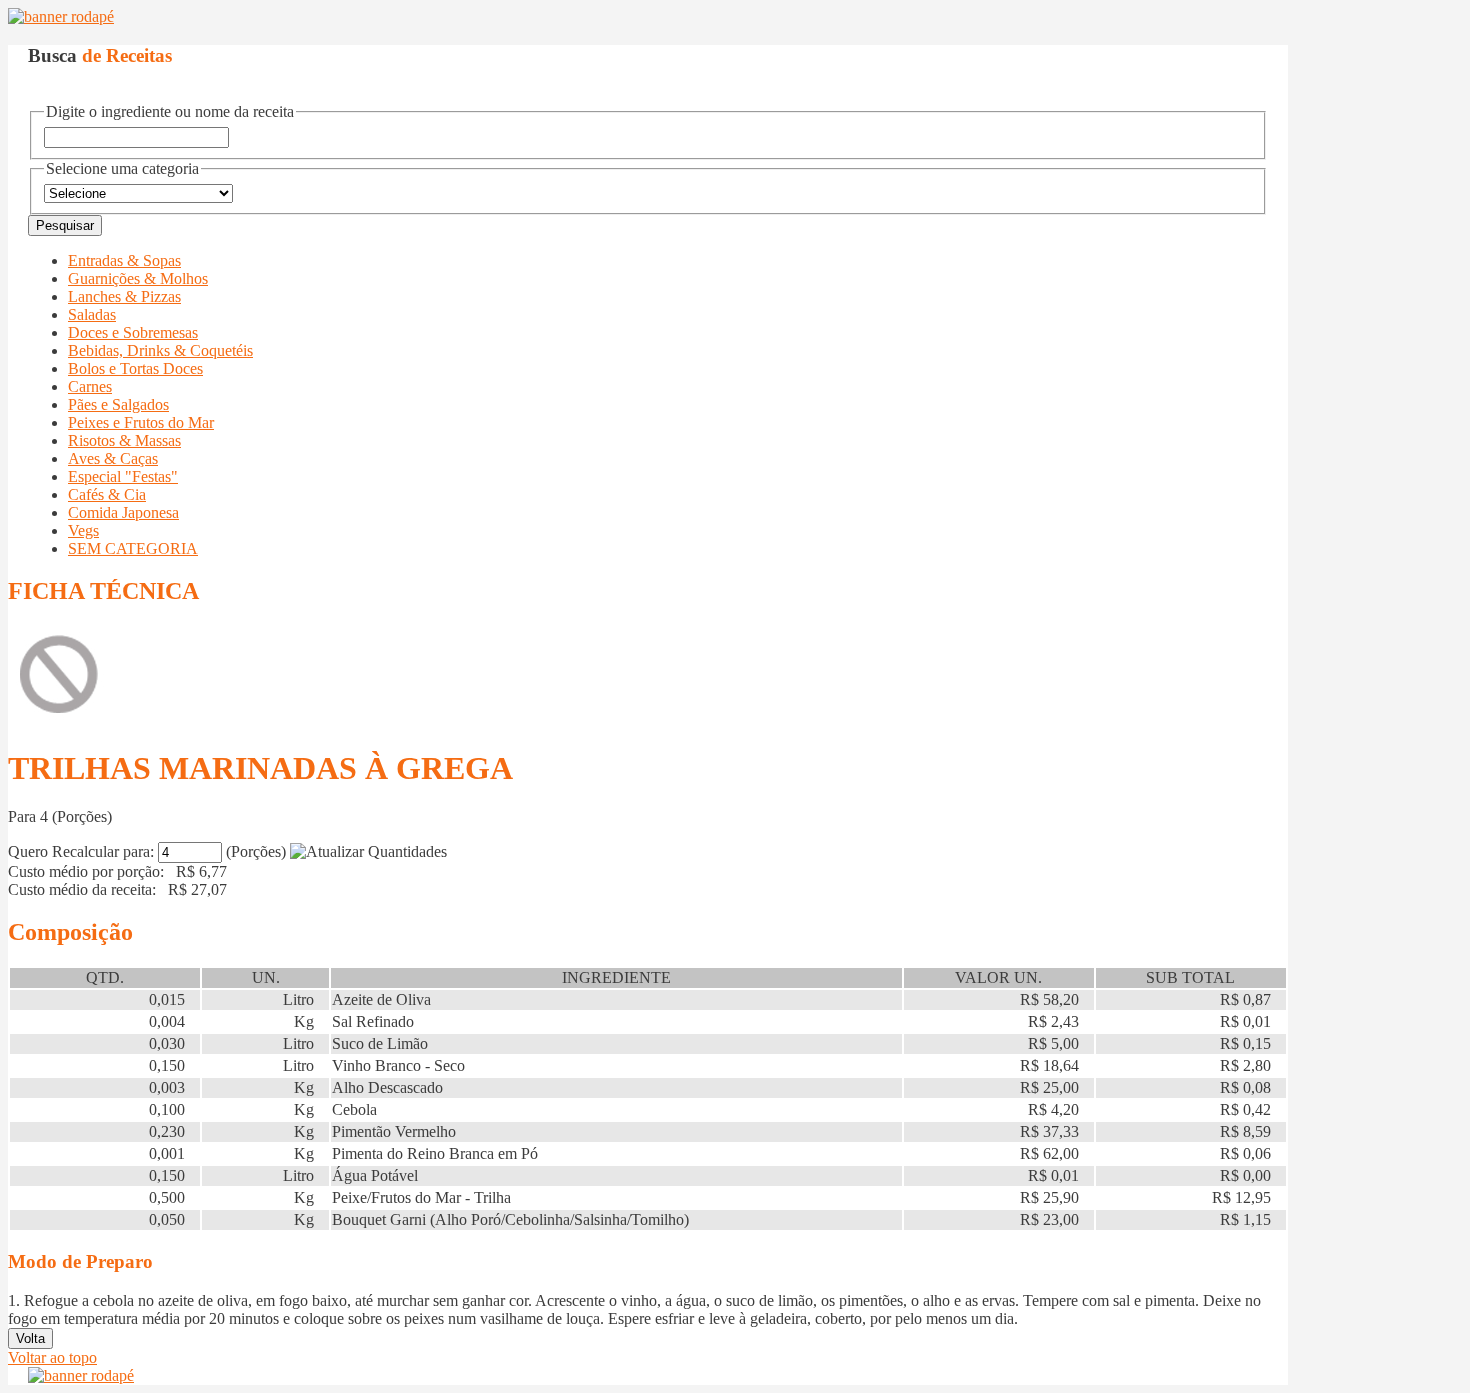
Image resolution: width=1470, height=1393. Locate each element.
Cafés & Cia (107, 494)
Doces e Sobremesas (133, 332)
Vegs (83, 530)
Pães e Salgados (118, 404)
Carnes (90, 386)
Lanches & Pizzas (124, 296)
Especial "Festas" (123, 476)
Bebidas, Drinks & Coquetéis (160, 350)
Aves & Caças (113, 458)
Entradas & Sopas (124, 260)
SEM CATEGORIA (133, 548)
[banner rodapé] (61, 16)
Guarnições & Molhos (138, 278)
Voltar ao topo (52, 1357)
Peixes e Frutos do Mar (141, 422)
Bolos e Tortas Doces (135, 368)
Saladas (92, 314)
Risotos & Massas (124, 440)
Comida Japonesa (123, 512)
